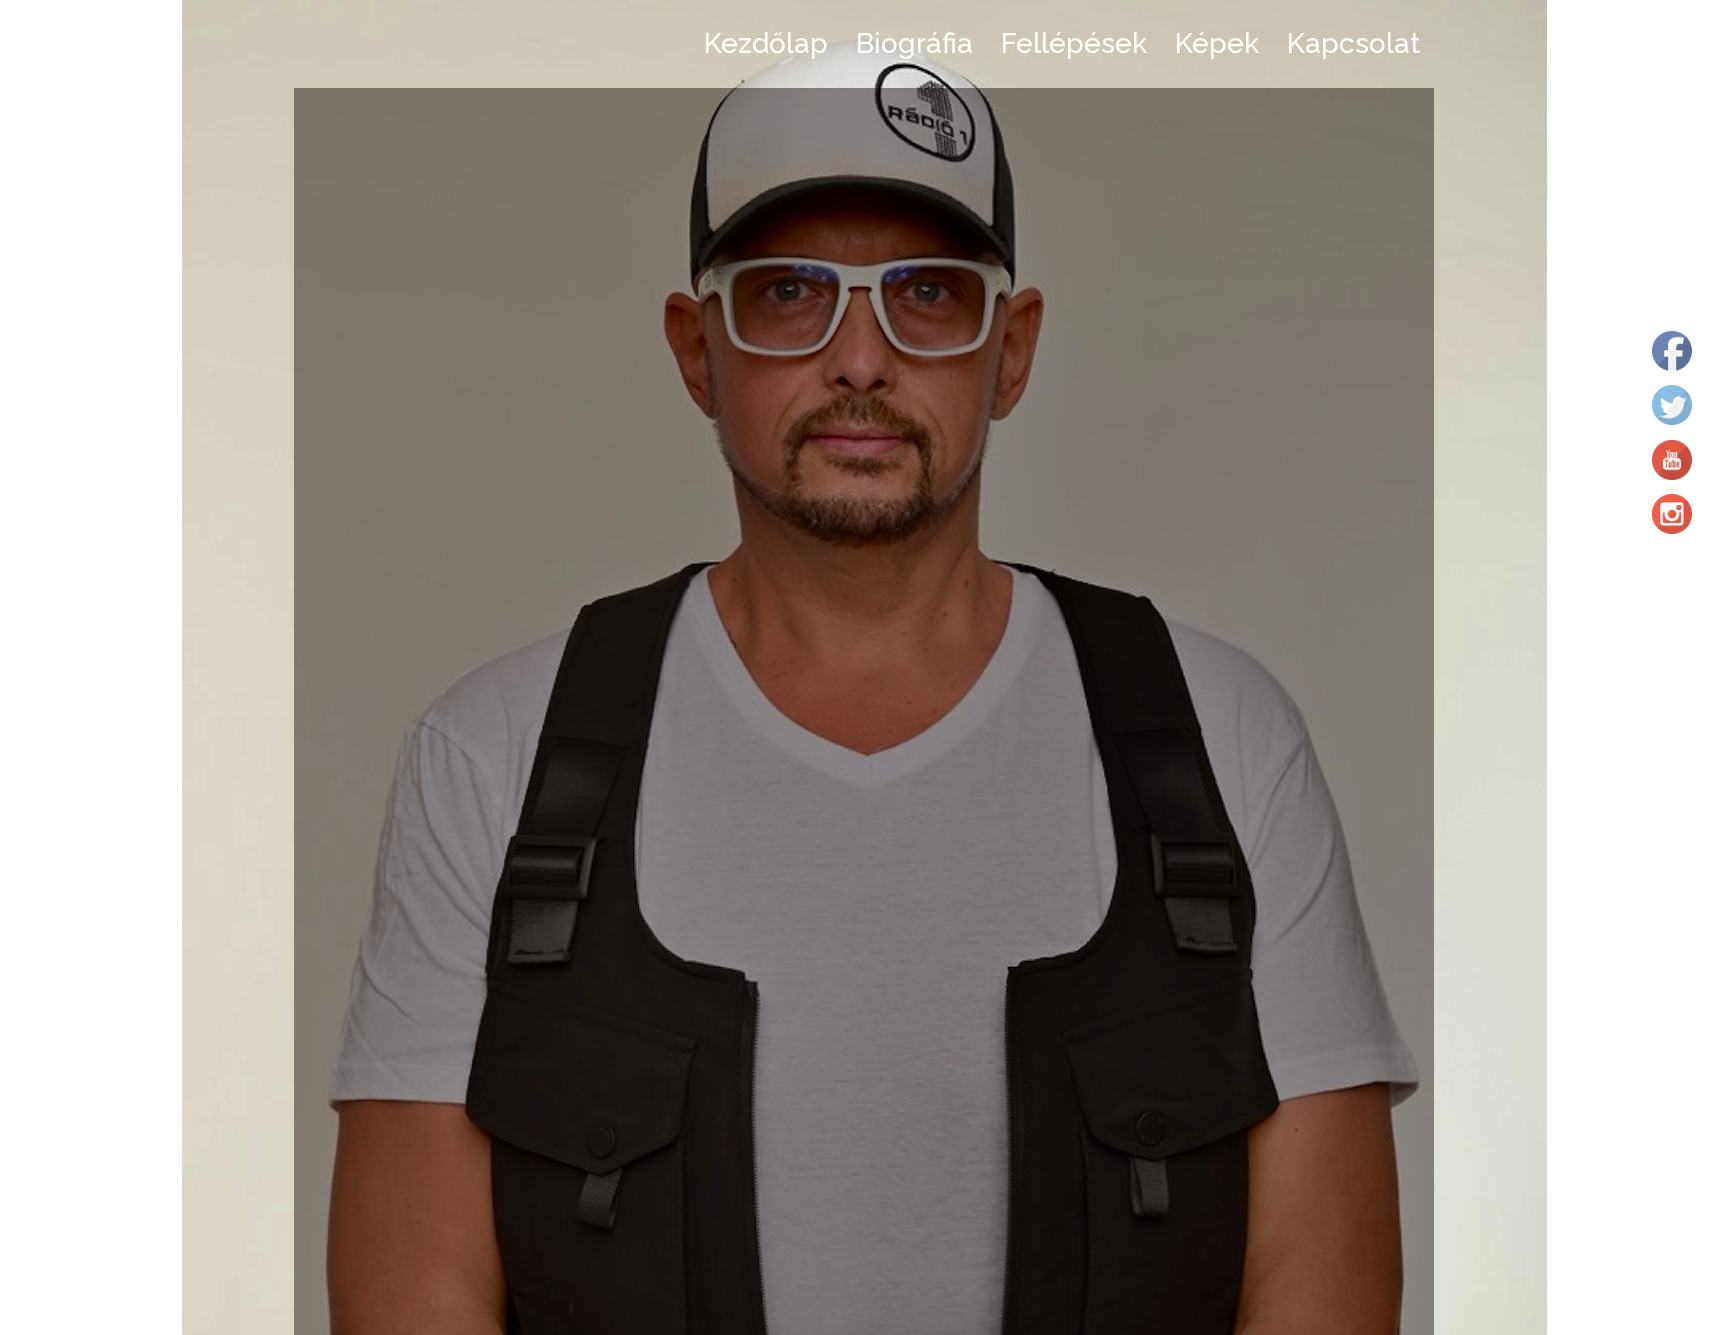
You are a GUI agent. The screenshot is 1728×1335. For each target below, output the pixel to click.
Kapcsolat (1353, 43)
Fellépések (1074, 43)
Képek (1217, 43)
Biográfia (914, 43)
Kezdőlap (766, 43)
